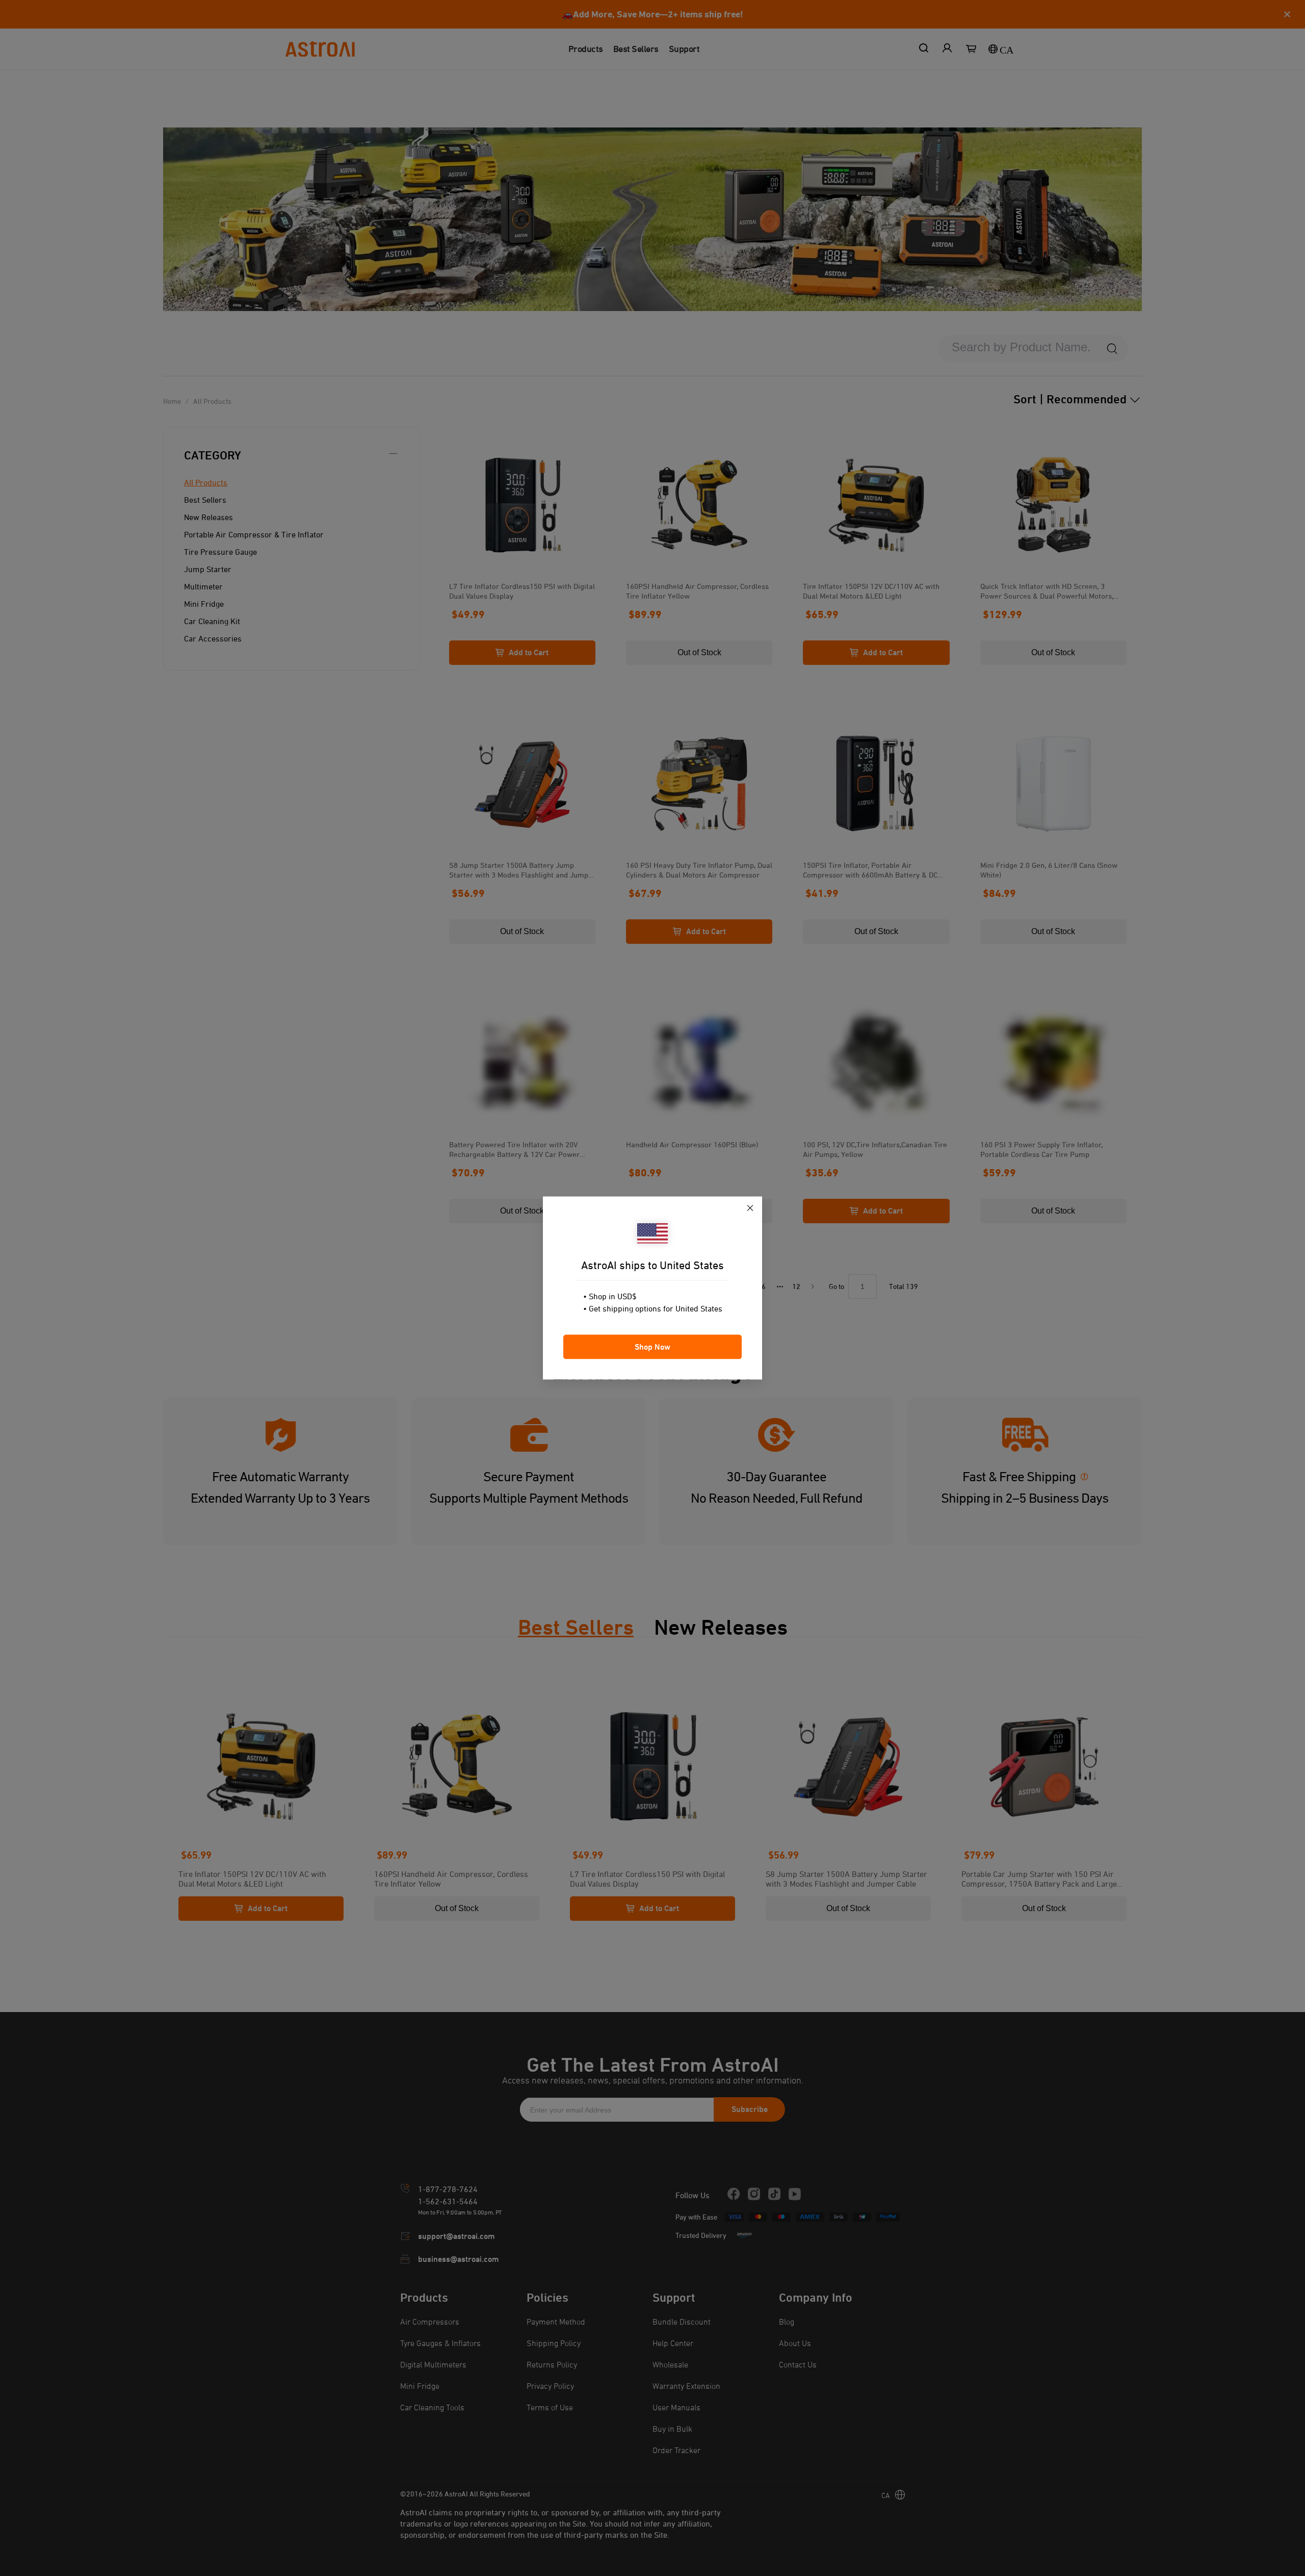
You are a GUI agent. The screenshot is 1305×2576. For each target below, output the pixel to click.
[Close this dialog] (750, 1209)
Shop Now (652, 1347)
